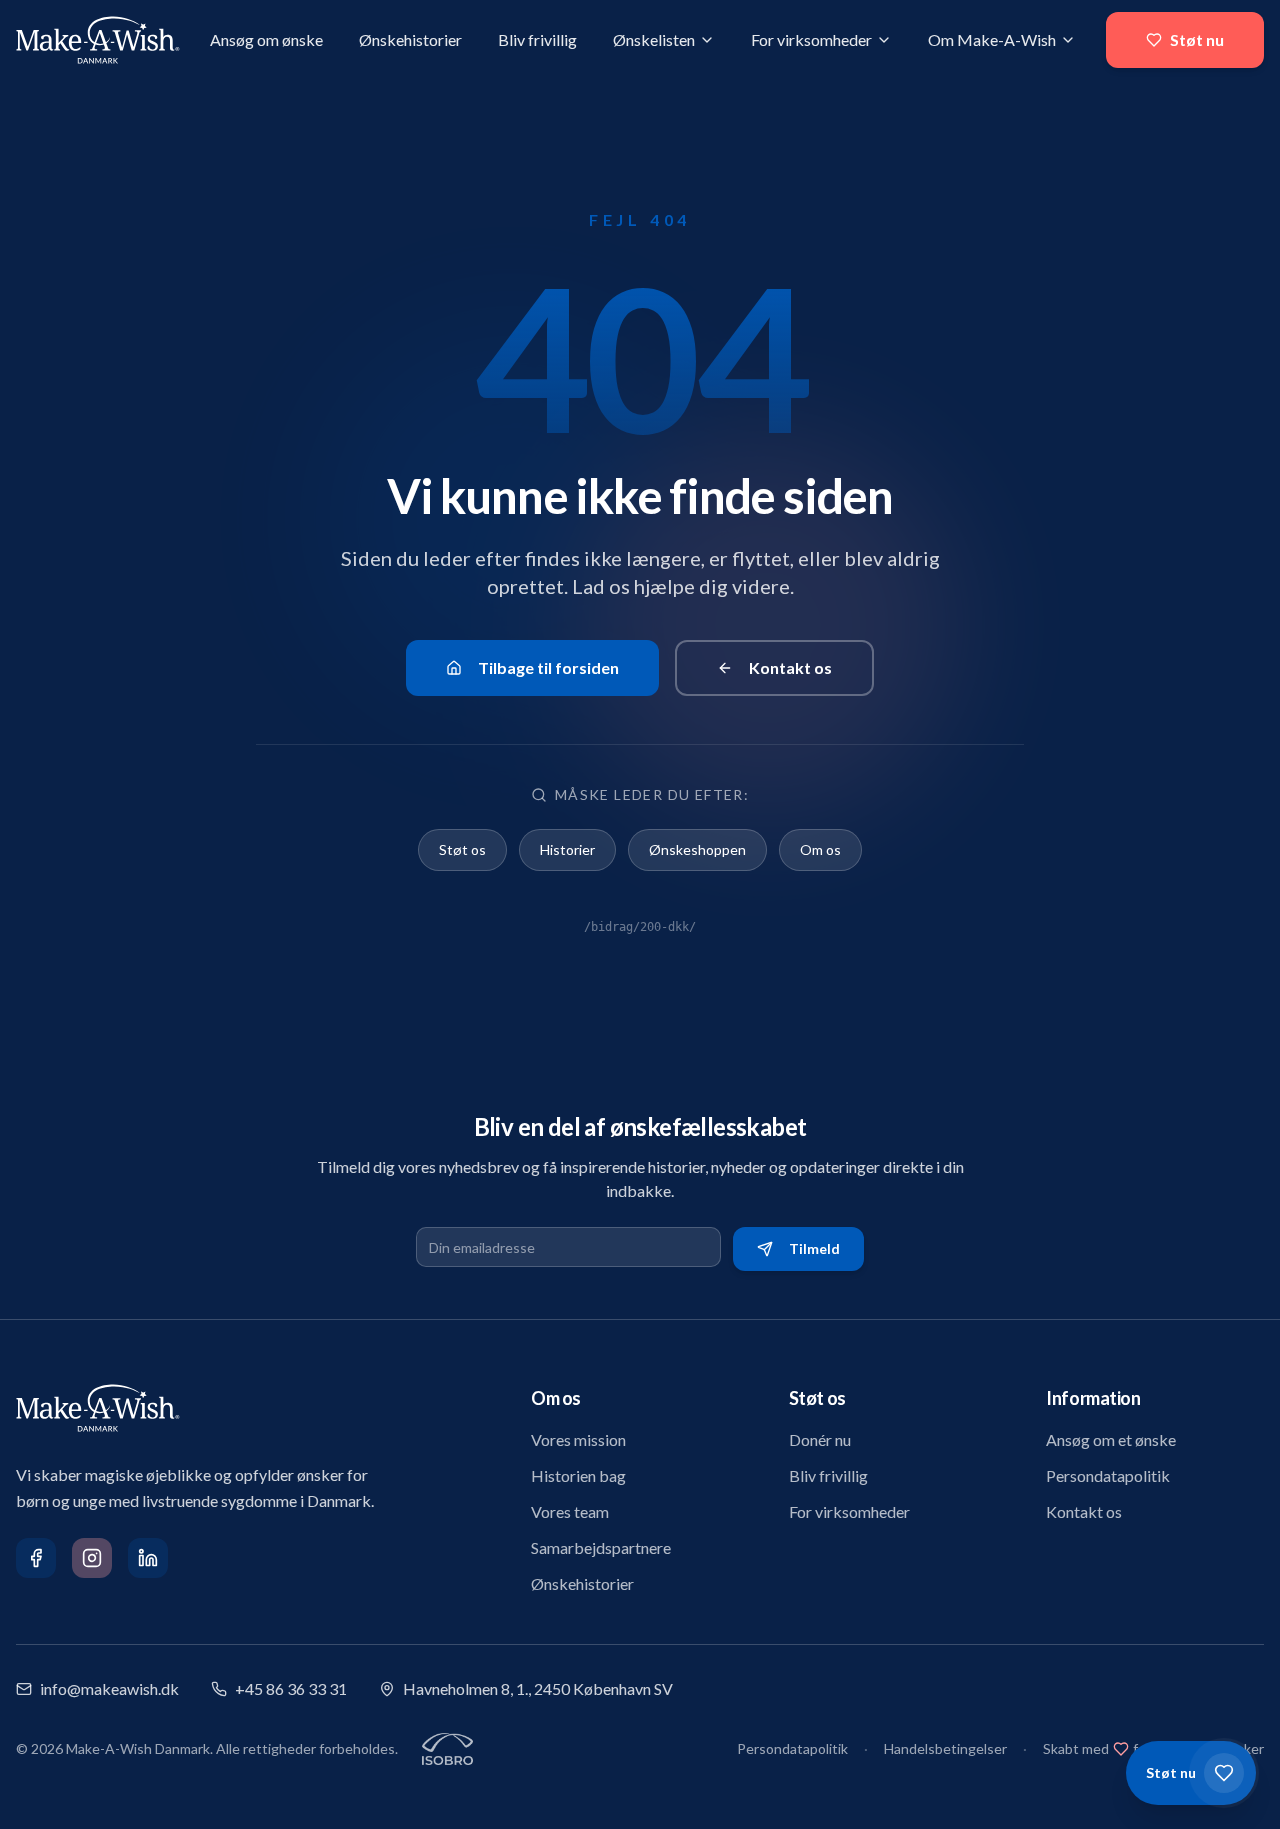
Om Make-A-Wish (992, 39)
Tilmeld (814, 1248)
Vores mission (578, 1439)
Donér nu (820, 1439)
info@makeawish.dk (109, 1688)
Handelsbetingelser (945, 1748)
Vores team (570, 1511)
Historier (567, 849)
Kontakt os (790, 667)
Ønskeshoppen (697, 849)
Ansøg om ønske (266, 39)
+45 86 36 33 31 (291, 1688)
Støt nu (1197, 39)
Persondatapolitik (1108, 1475)
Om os (820, 849)
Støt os (462, 849)
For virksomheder (811, 39)
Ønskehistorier (410, 39)
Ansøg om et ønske (1111, 1439)
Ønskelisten (654, 39)
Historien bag (578, 1475)
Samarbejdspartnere (601, 1547)
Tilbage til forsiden (548, 667)
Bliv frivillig (537, 39)
